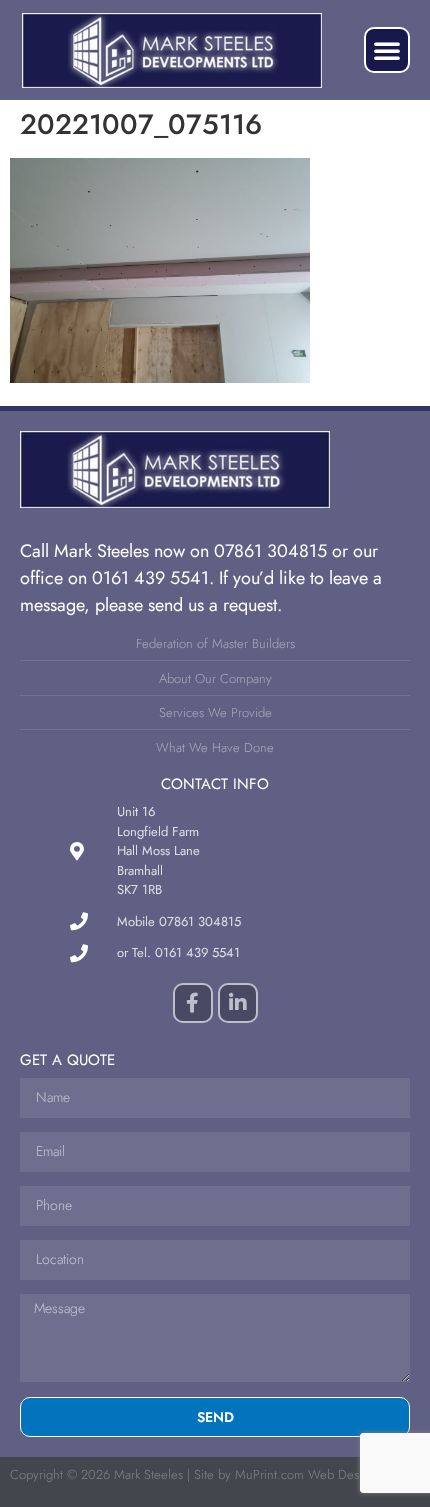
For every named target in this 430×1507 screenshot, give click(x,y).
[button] (387, 50)
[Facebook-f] (193, 1003)
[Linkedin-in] (238, 1003)
